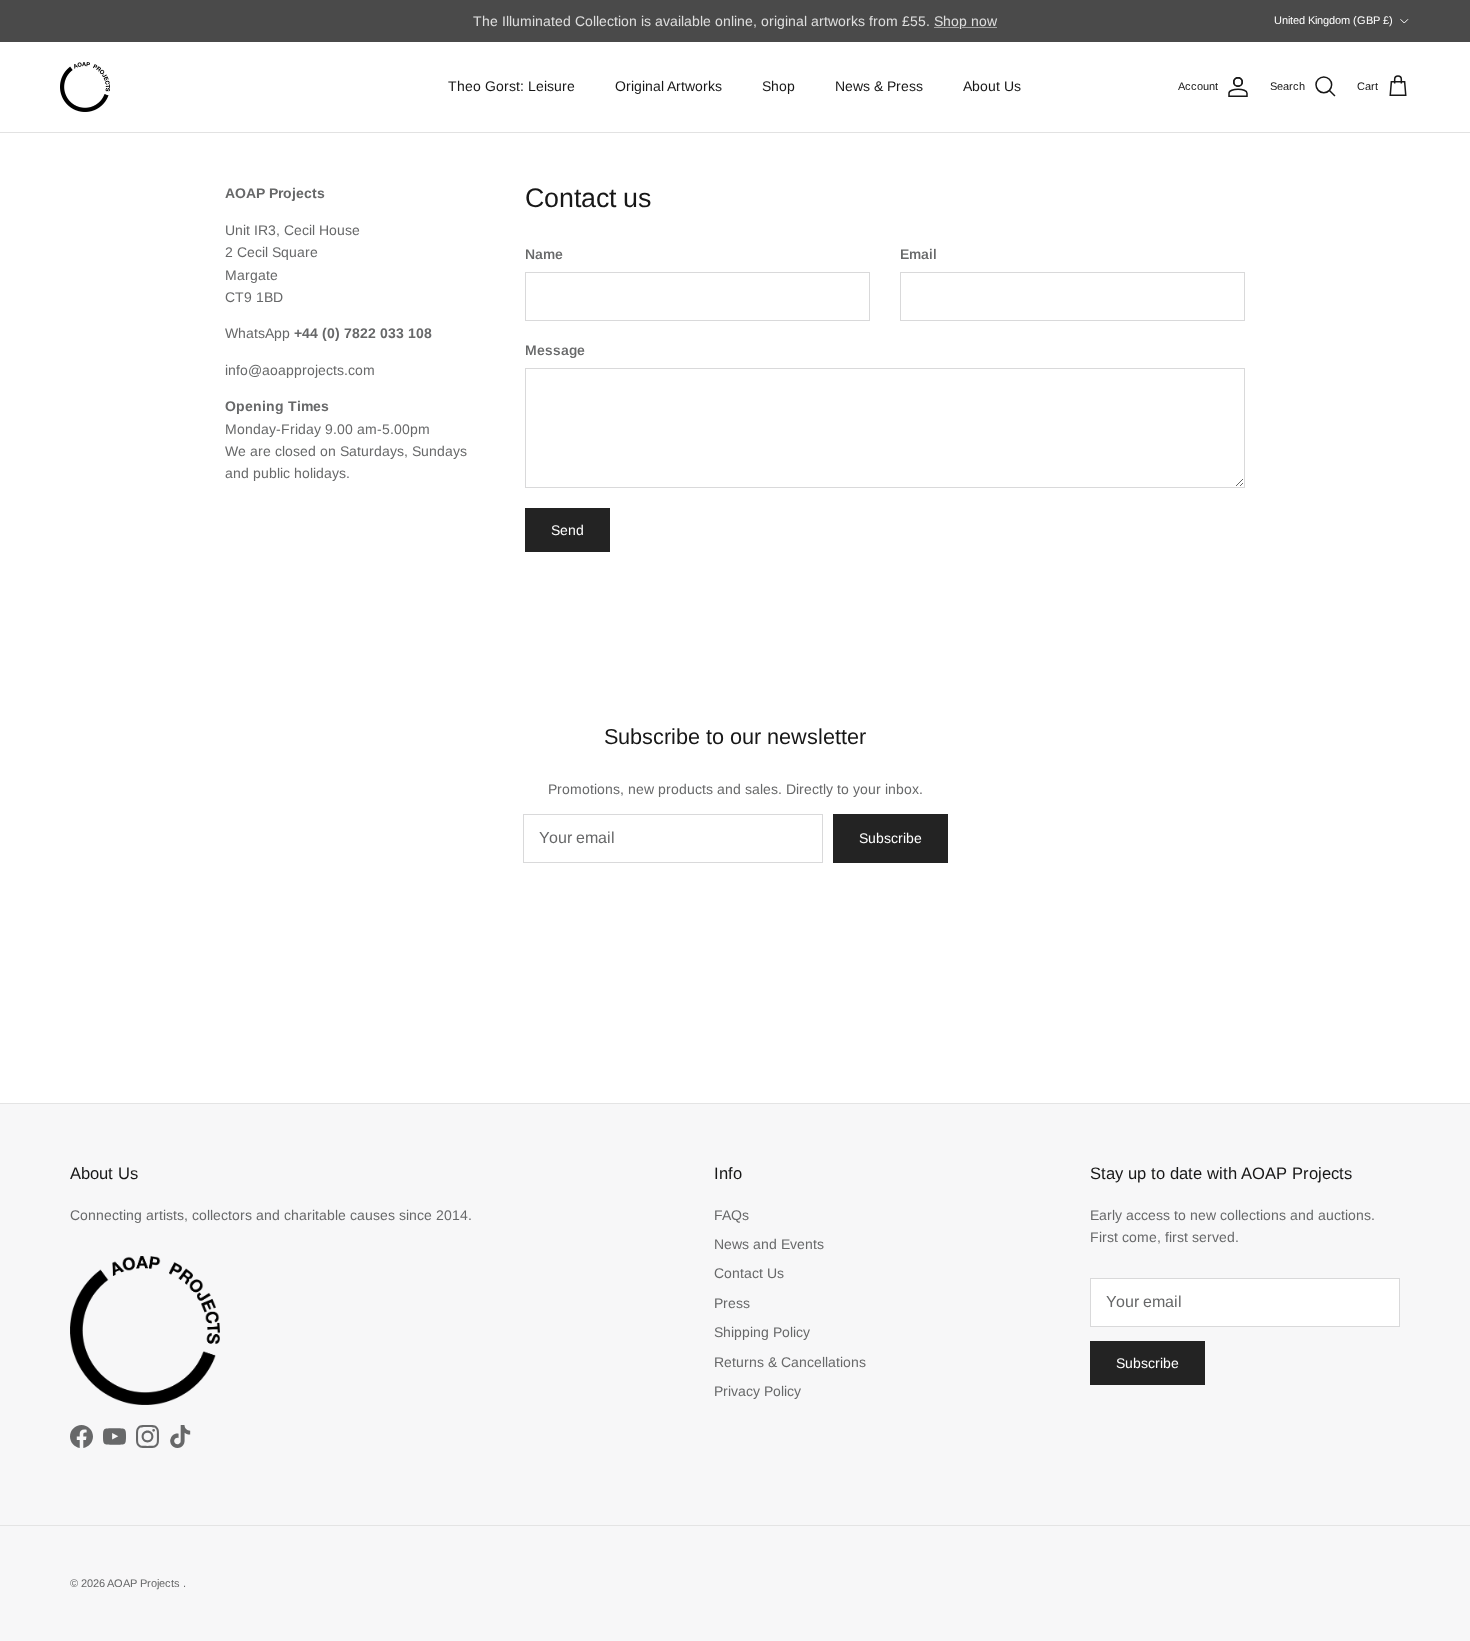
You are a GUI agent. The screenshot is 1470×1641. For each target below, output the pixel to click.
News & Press (879, 86)
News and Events (769, 1244)
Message (555, 350)
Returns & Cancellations (790, 1362)
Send (567, 530)
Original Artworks (668, 86)
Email (918, 254)
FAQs (731, 1215)
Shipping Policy (762, 1332)
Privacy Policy (757, 1391)
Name (544, 254)
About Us (992, 86)
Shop (778, 86)
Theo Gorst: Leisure (511, 86)
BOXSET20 (935, 29)
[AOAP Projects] (85, 87)
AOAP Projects (145, 1583)
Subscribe (890, 838)
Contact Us (749, 1273)
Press (732, 1303)
